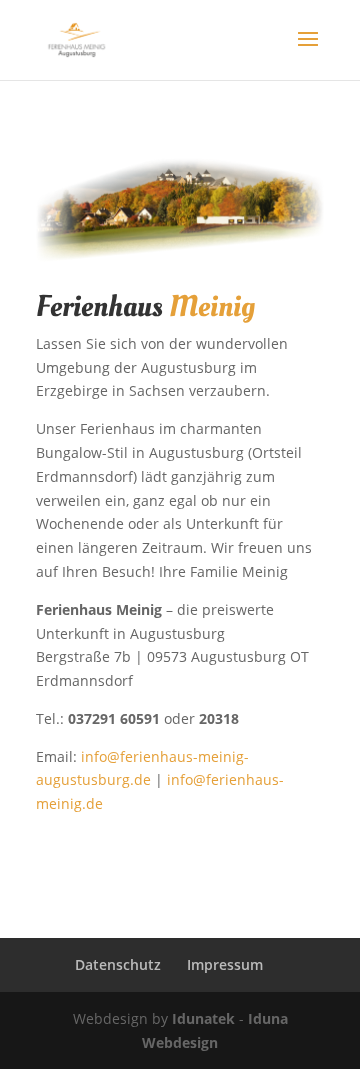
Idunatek (203, 1018)
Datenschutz (118, 964)
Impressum (225, 964)
